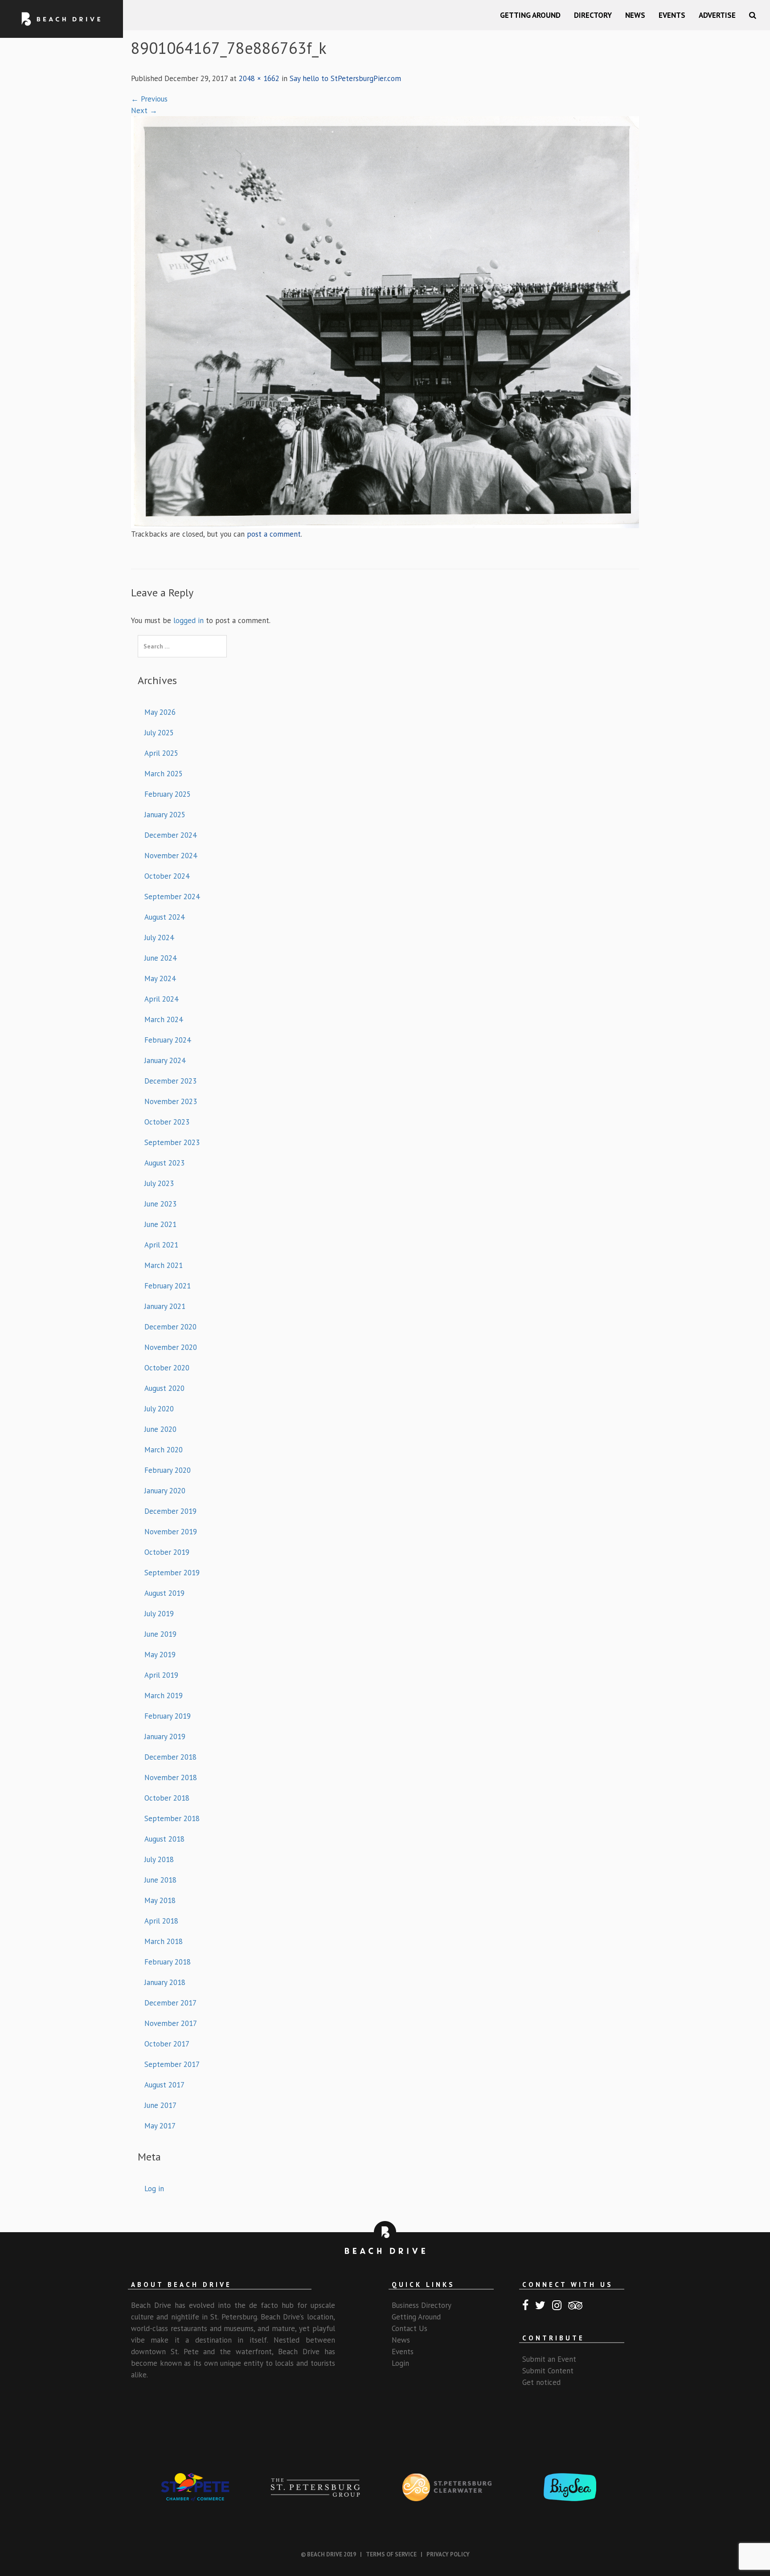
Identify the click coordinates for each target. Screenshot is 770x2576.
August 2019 (164, 1593)
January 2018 (165, 1982)
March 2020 (164, 1450)
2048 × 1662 (259, 78)
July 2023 (159, 1183)
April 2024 (161, 999)
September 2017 (172, 2064)
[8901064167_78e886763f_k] (385, 321)
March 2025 (164, 774)
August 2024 (164, 917)
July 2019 (159, 1614)
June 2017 (160, 2105)
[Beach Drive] (61, 19)
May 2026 (160, 712)
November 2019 (171, 1532)
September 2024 (172, 897)
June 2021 (160, 1224)
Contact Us (410, 2328)
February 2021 (168, 1286)
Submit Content (548, 2371)
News (635, 15)
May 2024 (160, 978)
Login (400, 2363)
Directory (593, 15)
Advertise (717, 15)
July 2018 (159, 1859)
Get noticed (541, 2382)
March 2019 (164, 1696)
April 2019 (161, 1675)
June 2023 (160, 1204)
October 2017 (167, 2044)
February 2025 (168, 794)
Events (672, 15)
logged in (188, 620)
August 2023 (164, 1163)
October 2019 (167, 1552)
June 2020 (160, 1429)
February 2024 (168, 1040)
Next (144, 110)
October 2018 (167, 1798)
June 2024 (160, 958)
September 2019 (172, 1573)
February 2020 (168, 1470)
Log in (154, 2189)
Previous (149, 99)
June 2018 (160, 1880)
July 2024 (159, 937)
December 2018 (170, 1757)
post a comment (274, 534)
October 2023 (167, 1122)
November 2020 (171, 1347)
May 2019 (160, 1655)
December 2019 (170, 1511)
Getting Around (530, 15)
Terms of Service (391, 2554)
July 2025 (159, 733)
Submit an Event (549, 2359)
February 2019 (168, 1716)
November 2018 (171, 1777)
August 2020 (164, 1388)
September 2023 (172, 1142)
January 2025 (165, 815)
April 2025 (161, 753)
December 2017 (170, 2003)
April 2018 (161, 1921)
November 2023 (171, 1101)
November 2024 (171, 856)
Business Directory (422, 2305)
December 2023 (170, 1081)
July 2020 (159, 1409)
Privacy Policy (448, 2554)
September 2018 (172, 1818)
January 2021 (165, 1306)
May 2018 (160, 1900)
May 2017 (160, 2126)
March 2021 (164, 1265)
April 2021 (161, 1245)
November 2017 (171, 2023)
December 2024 (170, 835)
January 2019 (165, 1736)
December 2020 (170, 1327)
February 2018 (168, 1962)
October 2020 (167, 1368)
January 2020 (165, 1491)
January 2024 (165, 1060)
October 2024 (167, 876)
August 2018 (164, 1839)
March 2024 (164, 1019)
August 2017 (164, 2085)
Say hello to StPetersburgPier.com (345, 78)
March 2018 (164, 1941)
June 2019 (160, 1634)
